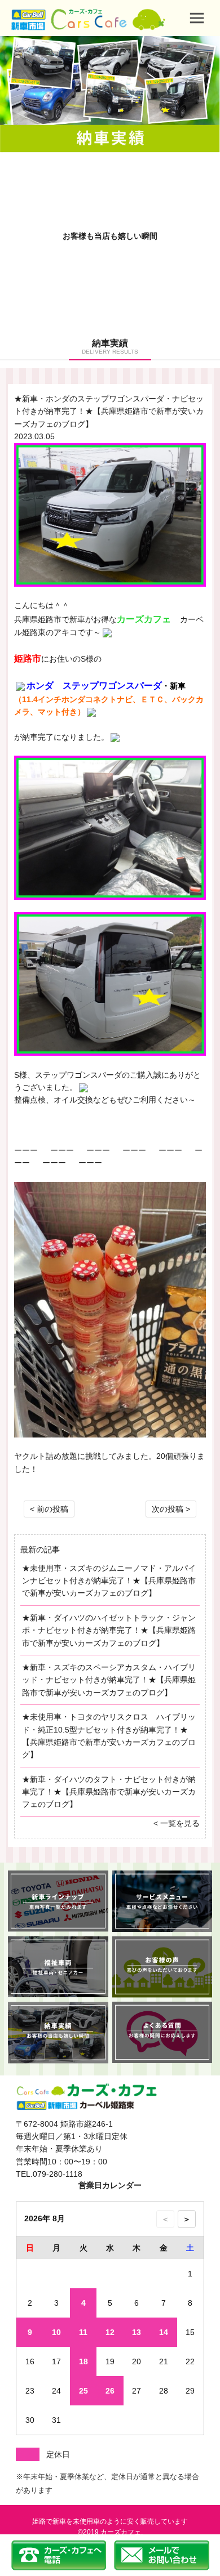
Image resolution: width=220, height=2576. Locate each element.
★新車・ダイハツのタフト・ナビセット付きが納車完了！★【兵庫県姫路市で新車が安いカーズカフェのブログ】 (109, 1792)
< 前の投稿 (49, 1509)
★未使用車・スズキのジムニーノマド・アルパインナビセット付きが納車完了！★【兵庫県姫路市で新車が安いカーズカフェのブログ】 (109, 1581)
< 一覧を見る (177, 1823)
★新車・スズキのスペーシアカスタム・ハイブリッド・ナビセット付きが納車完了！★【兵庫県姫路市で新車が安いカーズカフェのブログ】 (109, 1680)
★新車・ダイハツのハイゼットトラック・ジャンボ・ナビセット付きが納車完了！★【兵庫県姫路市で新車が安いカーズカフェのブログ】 (109, 1630)
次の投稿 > (171, 1509)
